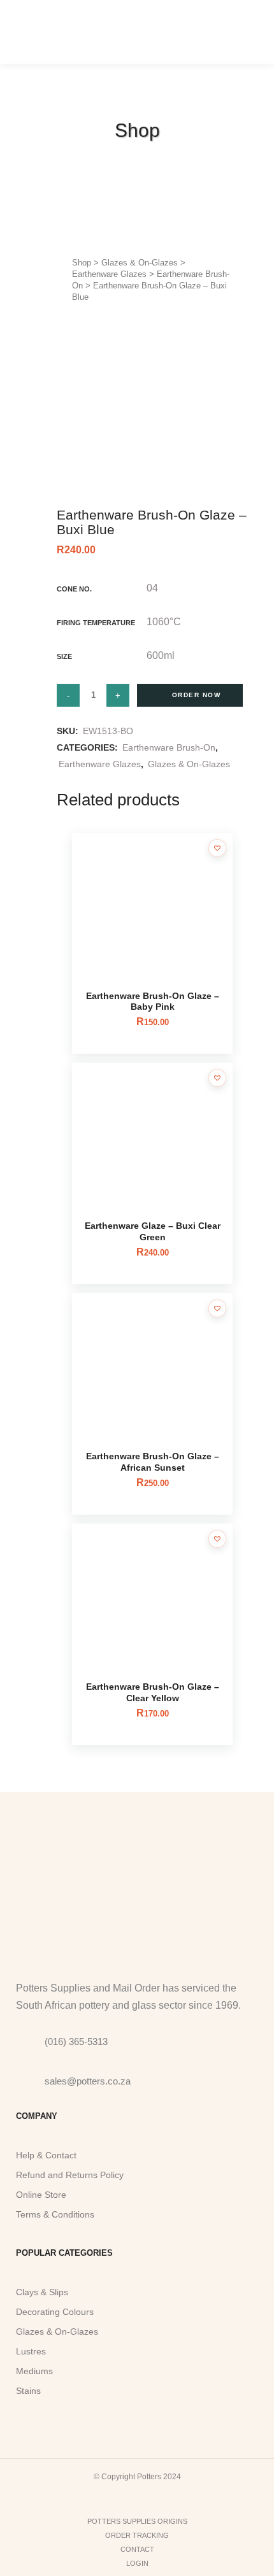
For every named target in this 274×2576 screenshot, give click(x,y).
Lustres (31, 2351)
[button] (217, 848)
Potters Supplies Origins (137, 2521)
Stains (28, 2391)
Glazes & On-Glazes (140, 263)
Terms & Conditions (55, 2214)
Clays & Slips (42, 2292)
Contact (137, 2549)
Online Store (41, 2195)
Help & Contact (46, 2155)
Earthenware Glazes (109, 274)
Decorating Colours (55, 2312)
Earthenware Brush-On (169, 747)
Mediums (34, 2371)
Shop (82, 263)
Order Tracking (137, 2535)
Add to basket (190, 695)
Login (137, 2563)
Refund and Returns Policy (70, 2175)
